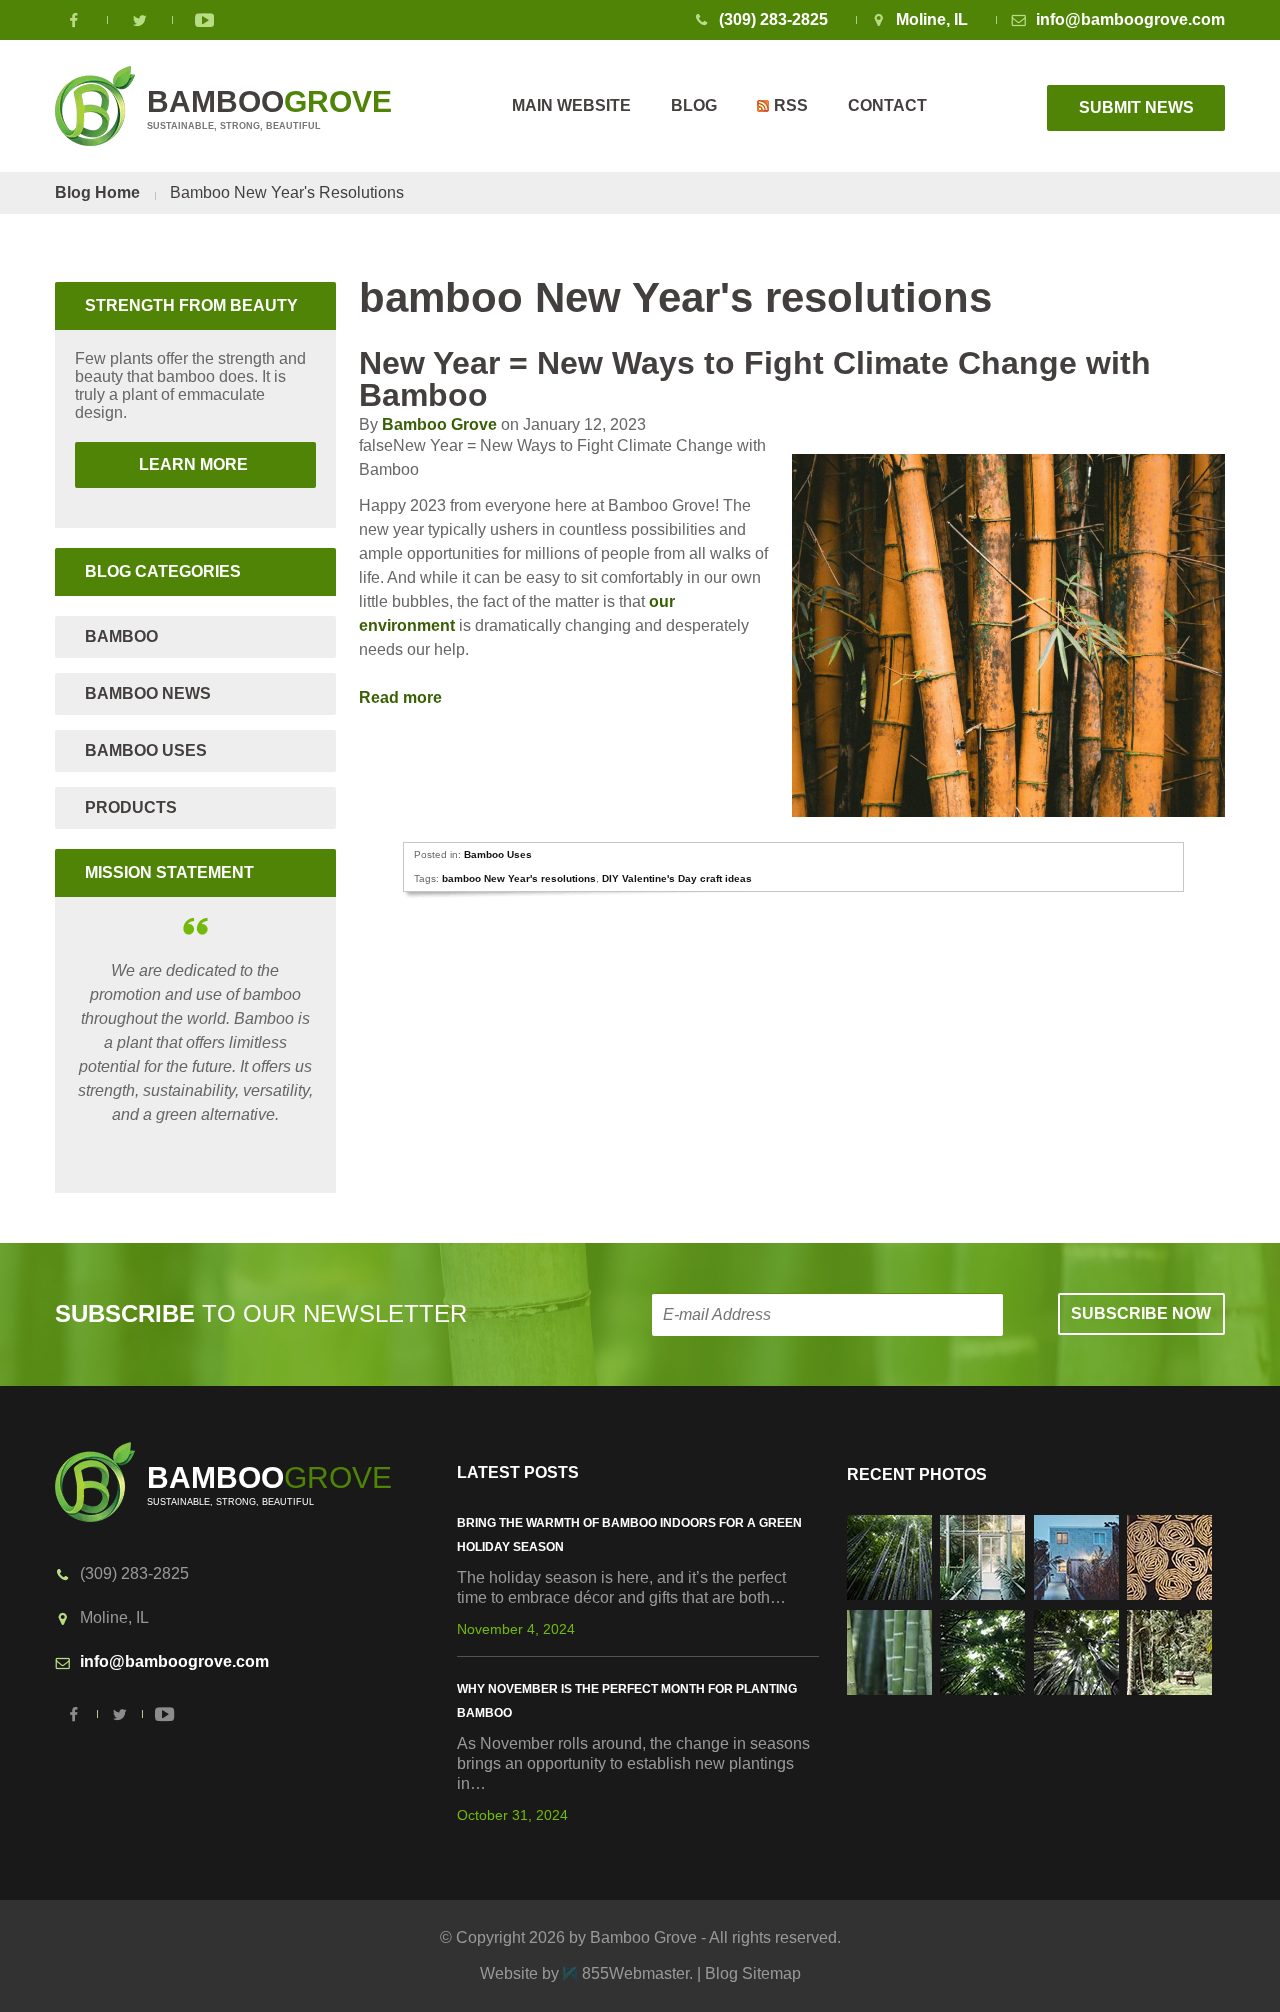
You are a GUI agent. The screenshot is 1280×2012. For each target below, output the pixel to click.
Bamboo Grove (439, 424)
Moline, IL (932, 19)
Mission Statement (169, 872)
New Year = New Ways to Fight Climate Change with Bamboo (755, 379)
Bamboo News (148, 693)
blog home (97, 192)
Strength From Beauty (191, 305)
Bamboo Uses (498, 854)
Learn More (163, 464)
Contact (887, 105)
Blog (694, 105)
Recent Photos (917, 1474)
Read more (402, 697)
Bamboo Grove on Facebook (75, 20)
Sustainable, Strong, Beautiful (269, 108)
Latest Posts (518, 1472)
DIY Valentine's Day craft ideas (677, 878)
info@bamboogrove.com (1130, 19)
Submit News (1136, 107)
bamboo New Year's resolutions (519, 878)
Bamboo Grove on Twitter (140, 20)
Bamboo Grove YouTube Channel (205, 20)
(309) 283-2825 (773, 19)
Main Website (571, 105)
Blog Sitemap (753, 1973)
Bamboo (121, 636)
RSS (791, 105)
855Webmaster (635, 1973)
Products (131, 807)
